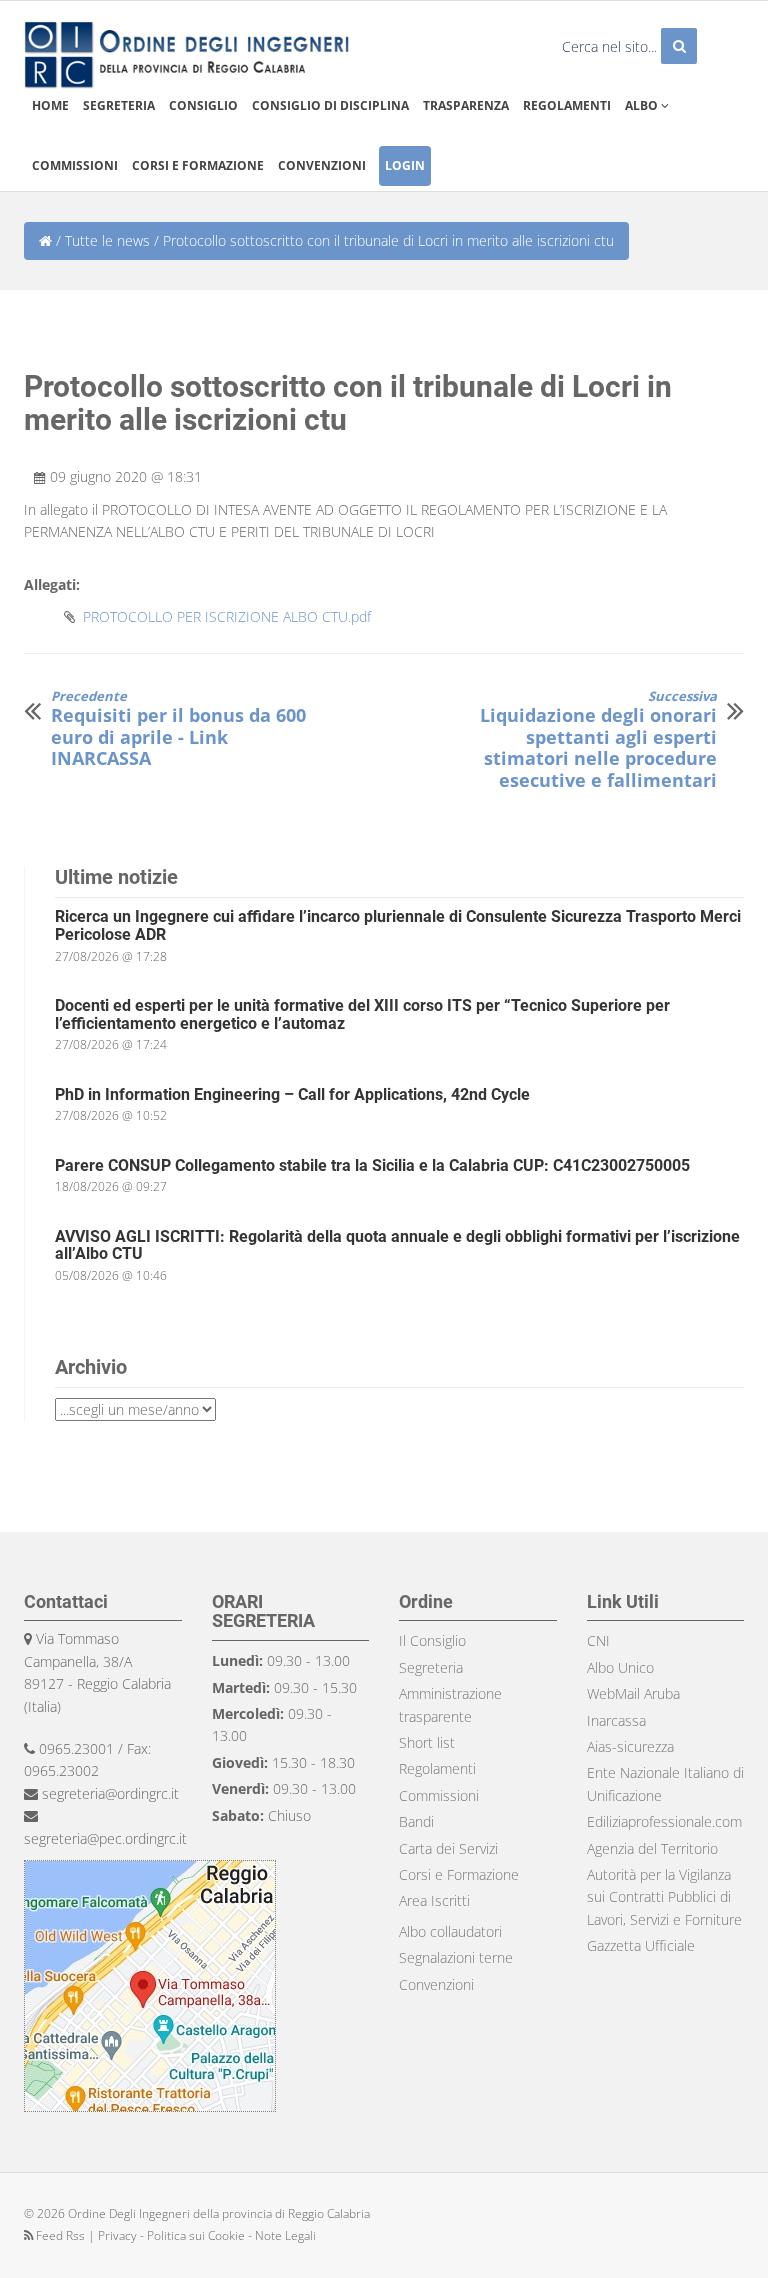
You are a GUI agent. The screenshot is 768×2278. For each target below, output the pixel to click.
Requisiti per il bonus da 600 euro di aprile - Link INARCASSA (178, 729)
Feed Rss (60, 2235)
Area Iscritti (434, 1900)
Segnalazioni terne (456, 1957)
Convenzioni (322, 165)
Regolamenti (567, 105)
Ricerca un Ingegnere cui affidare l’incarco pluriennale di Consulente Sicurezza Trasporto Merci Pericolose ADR (398, 925)
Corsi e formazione (198, 165)
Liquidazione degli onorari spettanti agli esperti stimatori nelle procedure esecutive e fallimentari (598, 740)
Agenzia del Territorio (652, 1848)
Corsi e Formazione (459, 1874)
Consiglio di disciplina (330, 105)
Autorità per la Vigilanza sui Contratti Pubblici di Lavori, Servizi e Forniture (664, 1897)
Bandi (416, 1821)
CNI (598, 1640)
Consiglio (203, 105)
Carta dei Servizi (448, 1848)
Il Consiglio (432, 1640)
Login (405, 165)
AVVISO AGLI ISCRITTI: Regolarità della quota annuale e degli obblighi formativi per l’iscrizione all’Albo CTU (397, 1245)
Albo (643, 105)
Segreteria (119, 105)
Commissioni (75, 165)
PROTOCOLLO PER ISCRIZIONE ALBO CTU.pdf (227, 616)
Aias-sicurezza (630, 1746)
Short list (427, 1742)
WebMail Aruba (633, 1693)
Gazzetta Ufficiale (641, 1945)
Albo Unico (620, 1667)
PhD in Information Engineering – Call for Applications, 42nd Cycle (292, 1094)
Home (50, 105)
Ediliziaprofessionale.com (664, 1821)
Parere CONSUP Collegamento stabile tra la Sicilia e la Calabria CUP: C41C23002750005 (372, 1165)
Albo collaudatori (450, 1931)
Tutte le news (107, 240)
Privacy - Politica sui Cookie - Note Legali (207, 2235)
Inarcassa (616, 1720)
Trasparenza (466, 105)
